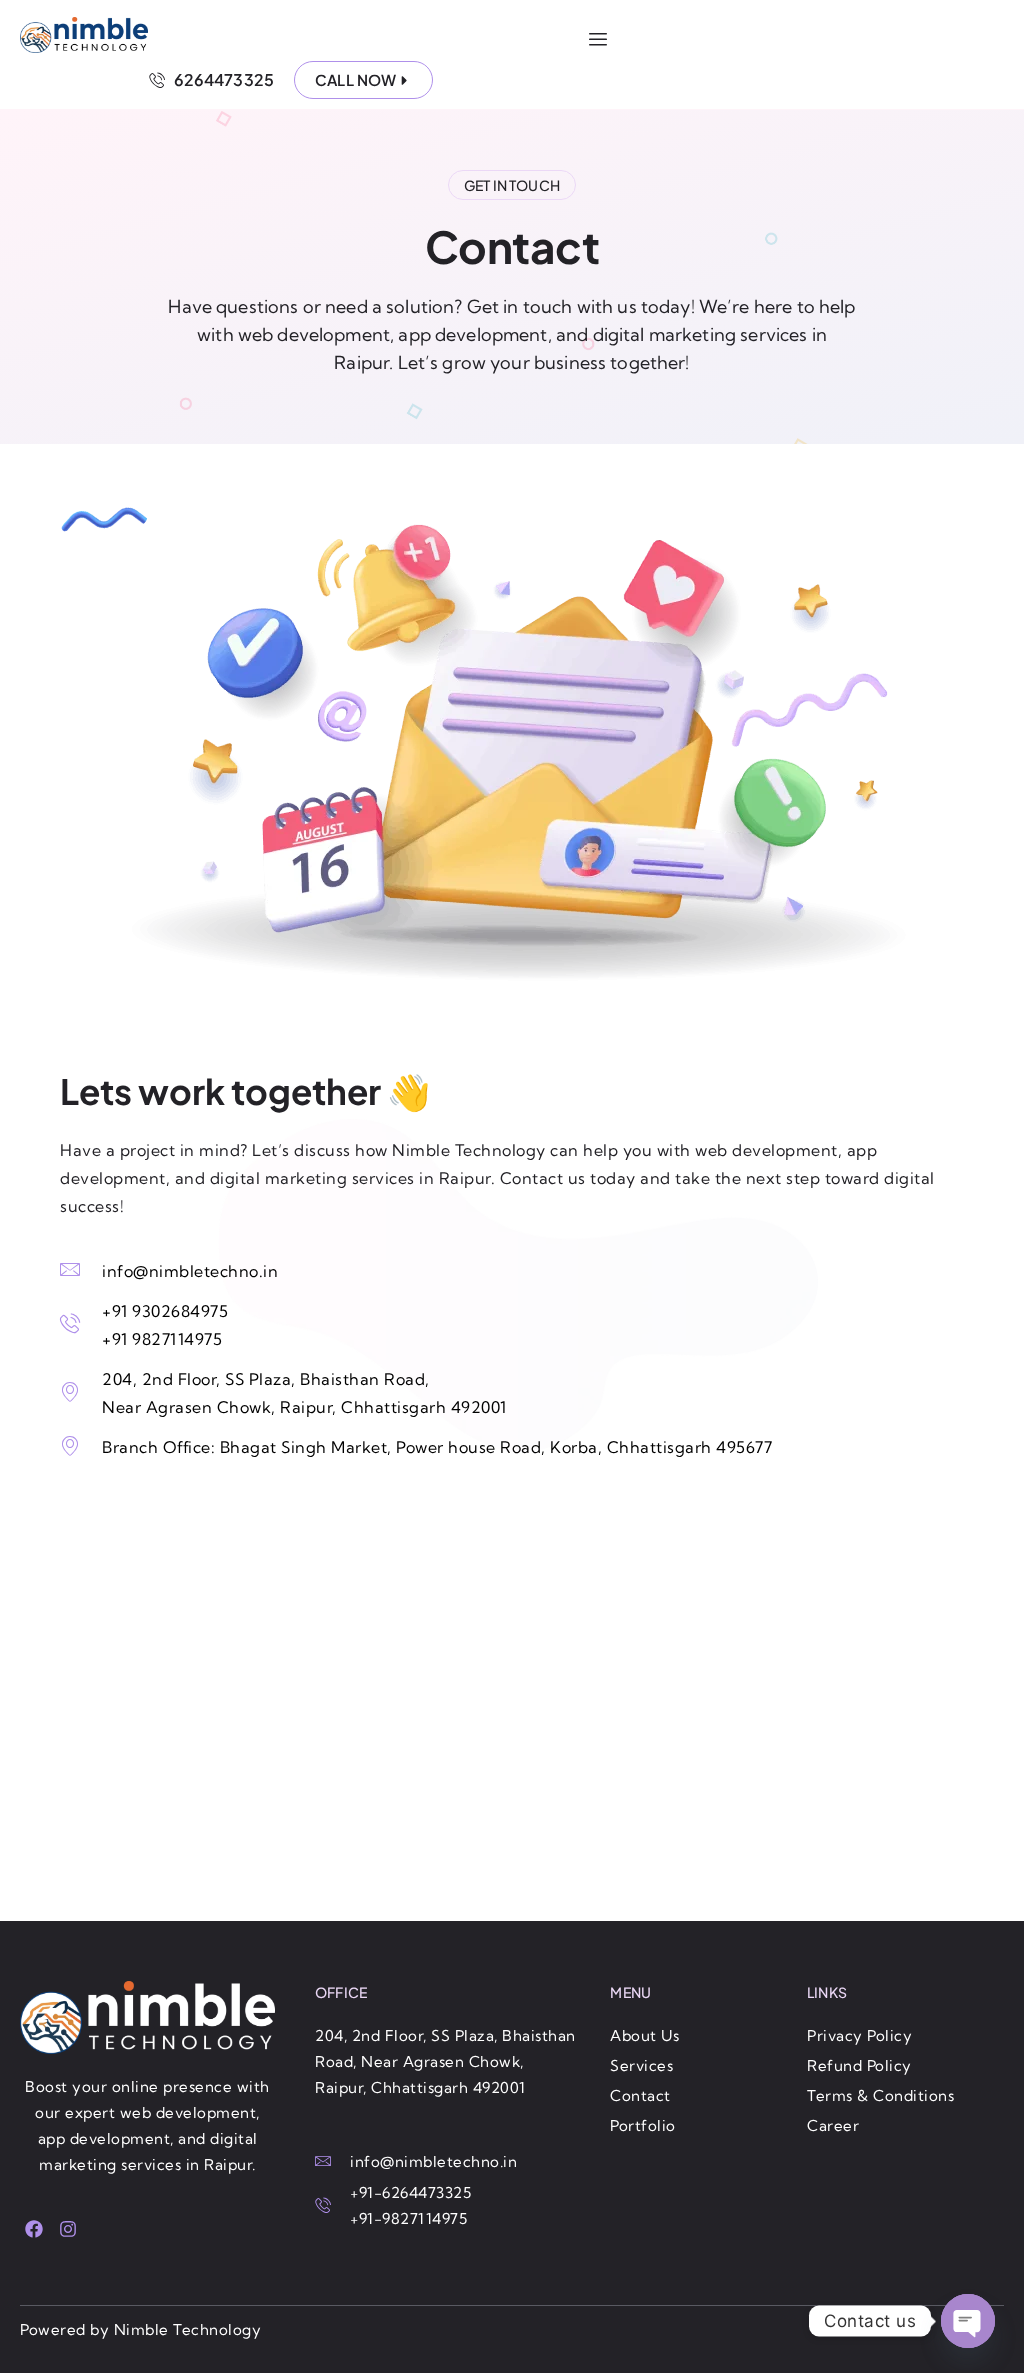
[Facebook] (34, 2229)
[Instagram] (67, 2229)
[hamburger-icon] (597, 39)
